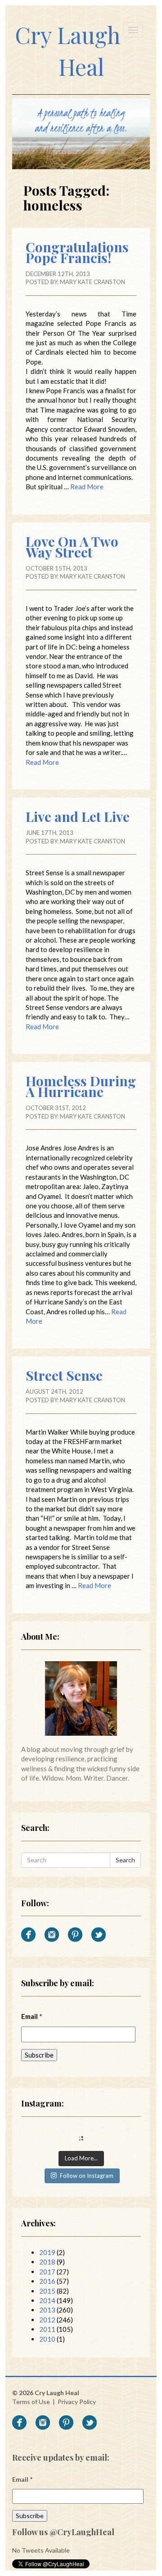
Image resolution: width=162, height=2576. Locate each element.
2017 (47, 2272)
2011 (47, 2329)
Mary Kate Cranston (92, 282)
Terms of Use (31, 2402)
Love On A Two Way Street (72, 547)
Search (125, 1860)
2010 (47, 2339)
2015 (47, 2291)
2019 (47, 2252)
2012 (47, 2320)
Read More (87, 487)
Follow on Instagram (87, 2176)
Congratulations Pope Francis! (77, 252)
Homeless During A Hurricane (81, 1086)
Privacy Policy (77, 2402)
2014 (47, 2300)
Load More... (81, 2158)
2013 (47, 2310)
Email (32, 2016)
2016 (47, 2281)
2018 (47, 2262)
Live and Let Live (78, 816)
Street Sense (64, 1375)
